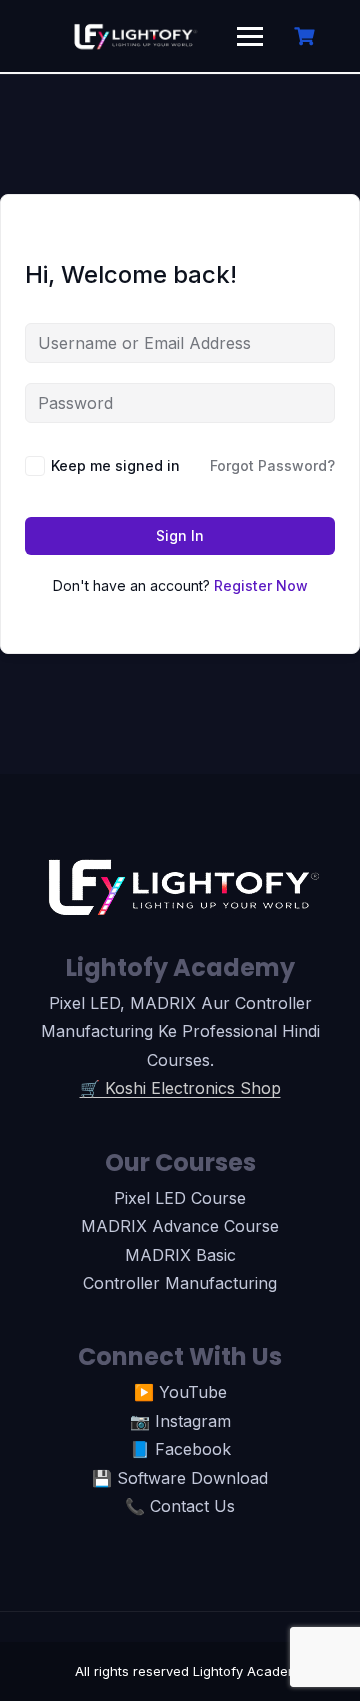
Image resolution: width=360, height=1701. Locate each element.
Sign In (180, 535)
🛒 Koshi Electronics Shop (180, 1088)
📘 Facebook (180, 1449)
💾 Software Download (180, 1478)
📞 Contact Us (180, 1506)
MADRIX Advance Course (180, 1226)
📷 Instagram (180, 1421)
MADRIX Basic (180, 1255)
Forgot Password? (272, 465)
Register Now (261, 585)
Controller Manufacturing (180, 1283)
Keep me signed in (115, 465)
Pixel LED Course (180, 1198)
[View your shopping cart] (307, 36)
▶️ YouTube (180, 1392)
